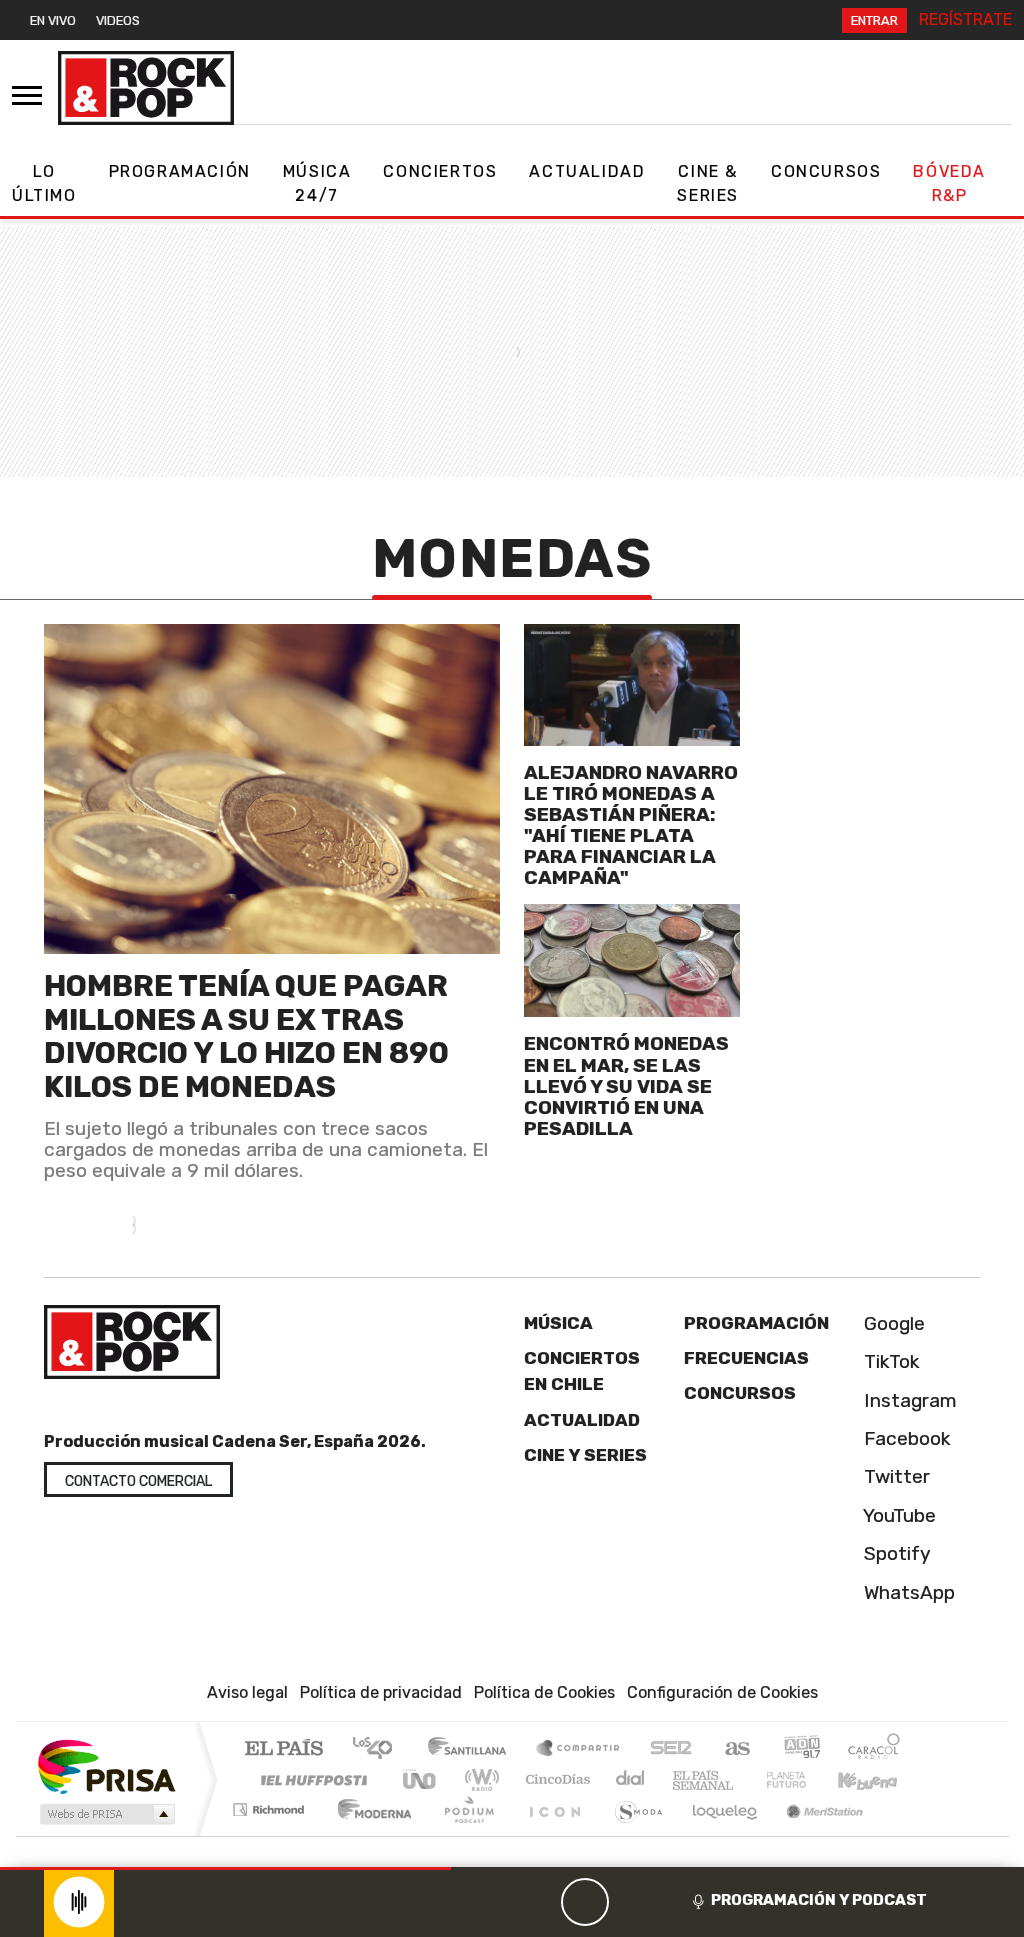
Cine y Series (585, 1455)
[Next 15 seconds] (633, 1902)
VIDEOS (118, 20)
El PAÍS (283, 1749)
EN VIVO (53, 20)
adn (800, 1749)
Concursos (826, 171)
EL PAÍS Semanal (685, 1779)
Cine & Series (708, 183)
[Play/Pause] (585, 1902)
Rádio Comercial (903, 1834)
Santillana (473, 1749)
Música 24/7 (317, 183)
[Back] (489, 1902)
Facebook (905, 1438)
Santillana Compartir (579, 1749)
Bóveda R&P (949, 183)
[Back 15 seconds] (537, 1902)
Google (892, 1323)
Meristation (814, 1834)
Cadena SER (671, 1749)
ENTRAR (874, 20)
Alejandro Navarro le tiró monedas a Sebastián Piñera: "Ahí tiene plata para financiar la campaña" (631, 825)
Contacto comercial (138, 1481)
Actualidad (587, 171)
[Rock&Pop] (146, 88)
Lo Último (44, 183)
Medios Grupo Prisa (105, 1814)
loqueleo (718, 1834)
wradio (478, 1779)
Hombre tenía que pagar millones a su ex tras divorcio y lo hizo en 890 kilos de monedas (246, 1036)
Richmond (271, 1834)
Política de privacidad (381, 1692)
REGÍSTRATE (965, 19)
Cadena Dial (805, 1779)
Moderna (369, 1834)
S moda (632, 1834)
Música (558, 1323)
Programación (180, 171)
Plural (463, 1834)
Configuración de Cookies (722, 1692)
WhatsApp (907, 1592)
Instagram (908, 1400)
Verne (744, 1779)
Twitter (894, 1476)
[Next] (681, 1902)
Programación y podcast (819, 1900)
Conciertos (440, 171)
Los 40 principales (379, 1749)
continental (631, 1779)
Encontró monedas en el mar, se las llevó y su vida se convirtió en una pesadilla (626, 1085)
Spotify (895, 1553)
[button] (225, 1868)
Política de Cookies (544, 1692)
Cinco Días (555, 1779)
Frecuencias (746, 1358)
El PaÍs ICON (551, 1834)
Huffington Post (310, 1779)
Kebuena (877, 1779)
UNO (421, 1779)
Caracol (874, 1749)
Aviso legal (247, 1692)
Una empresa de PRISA (106, 1765)
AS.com (734, 1749)
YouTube (897, 1515)
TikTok (889, 1361)
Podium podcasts (271, 1804)
